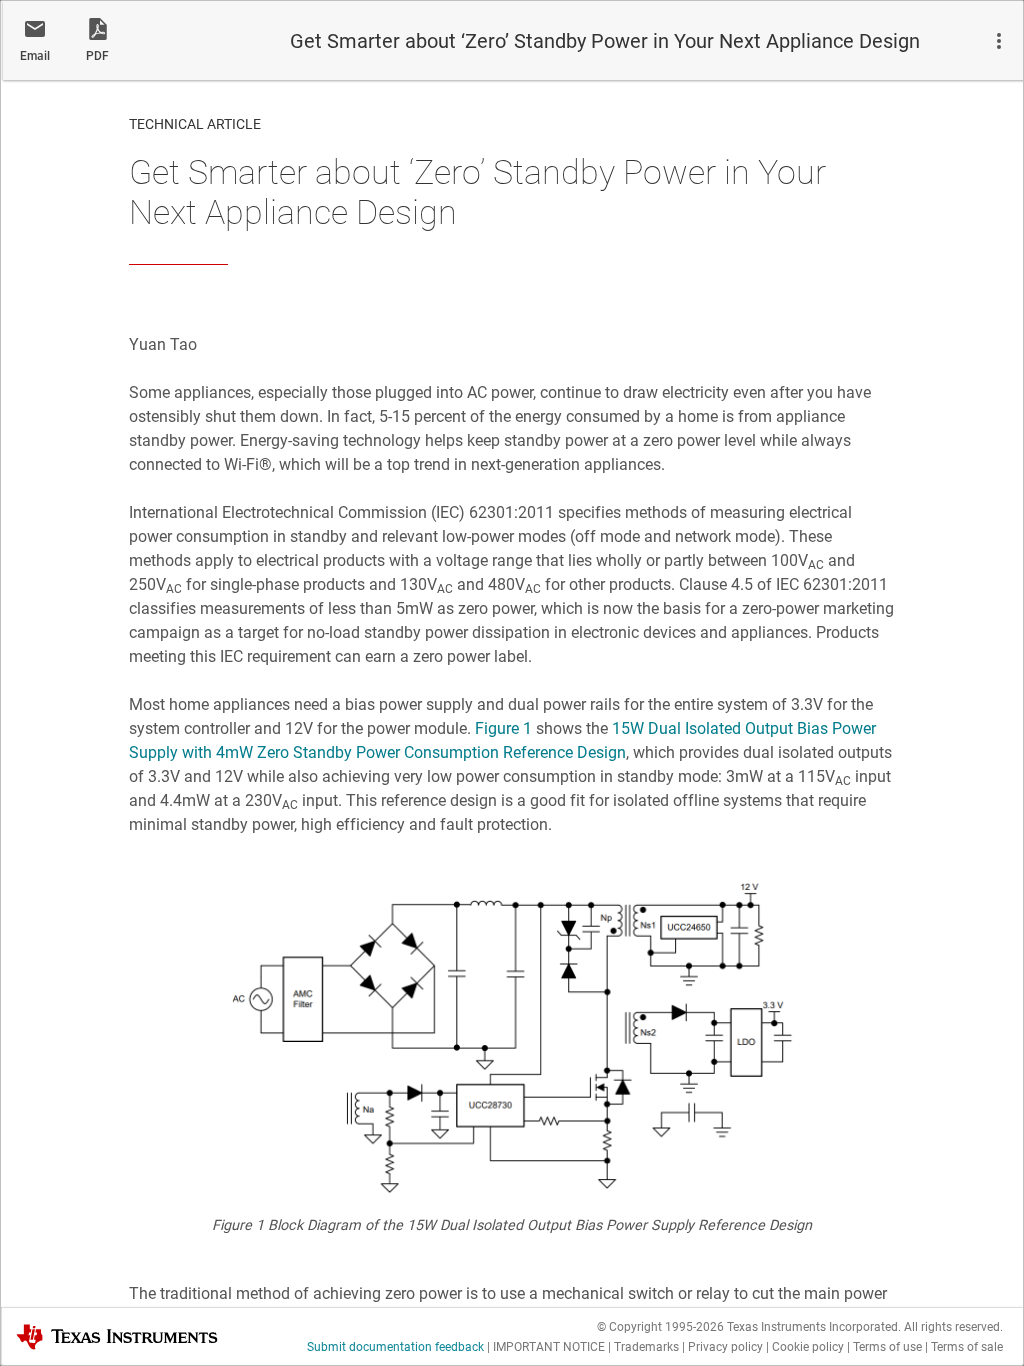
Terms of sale (967, 1347)
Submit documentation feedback (395, 1347)
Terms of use (887, 1347)
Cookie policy (808, 1347)
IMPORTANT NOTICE (549, 1347)
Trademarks (646, 1347)
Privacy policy (725, 1347)
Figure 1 (503, 728)
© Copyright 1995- (660, 1327)
